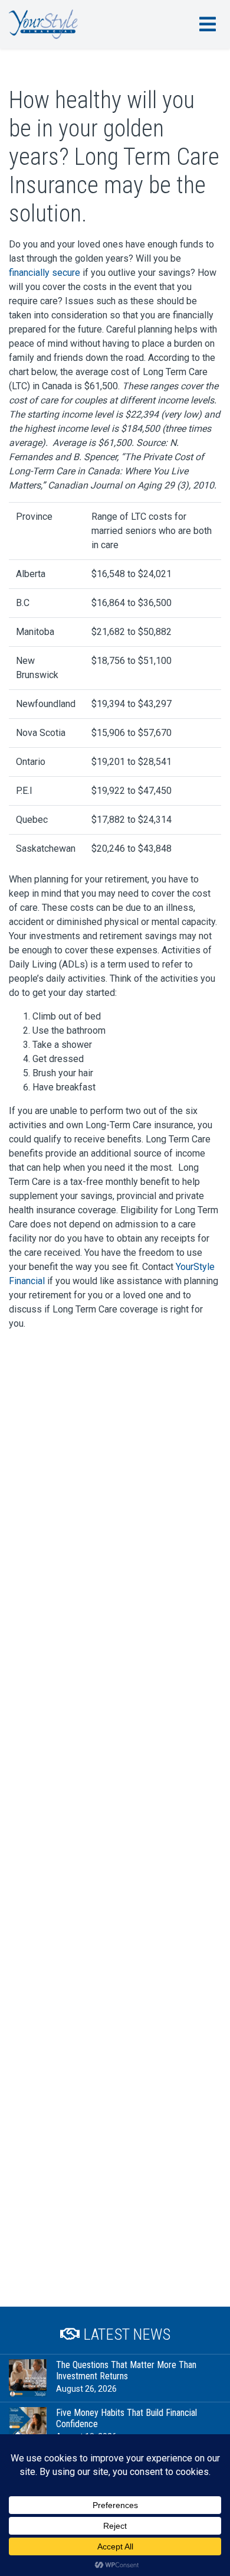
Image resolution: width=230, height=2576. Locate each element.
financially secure (45, 273)
